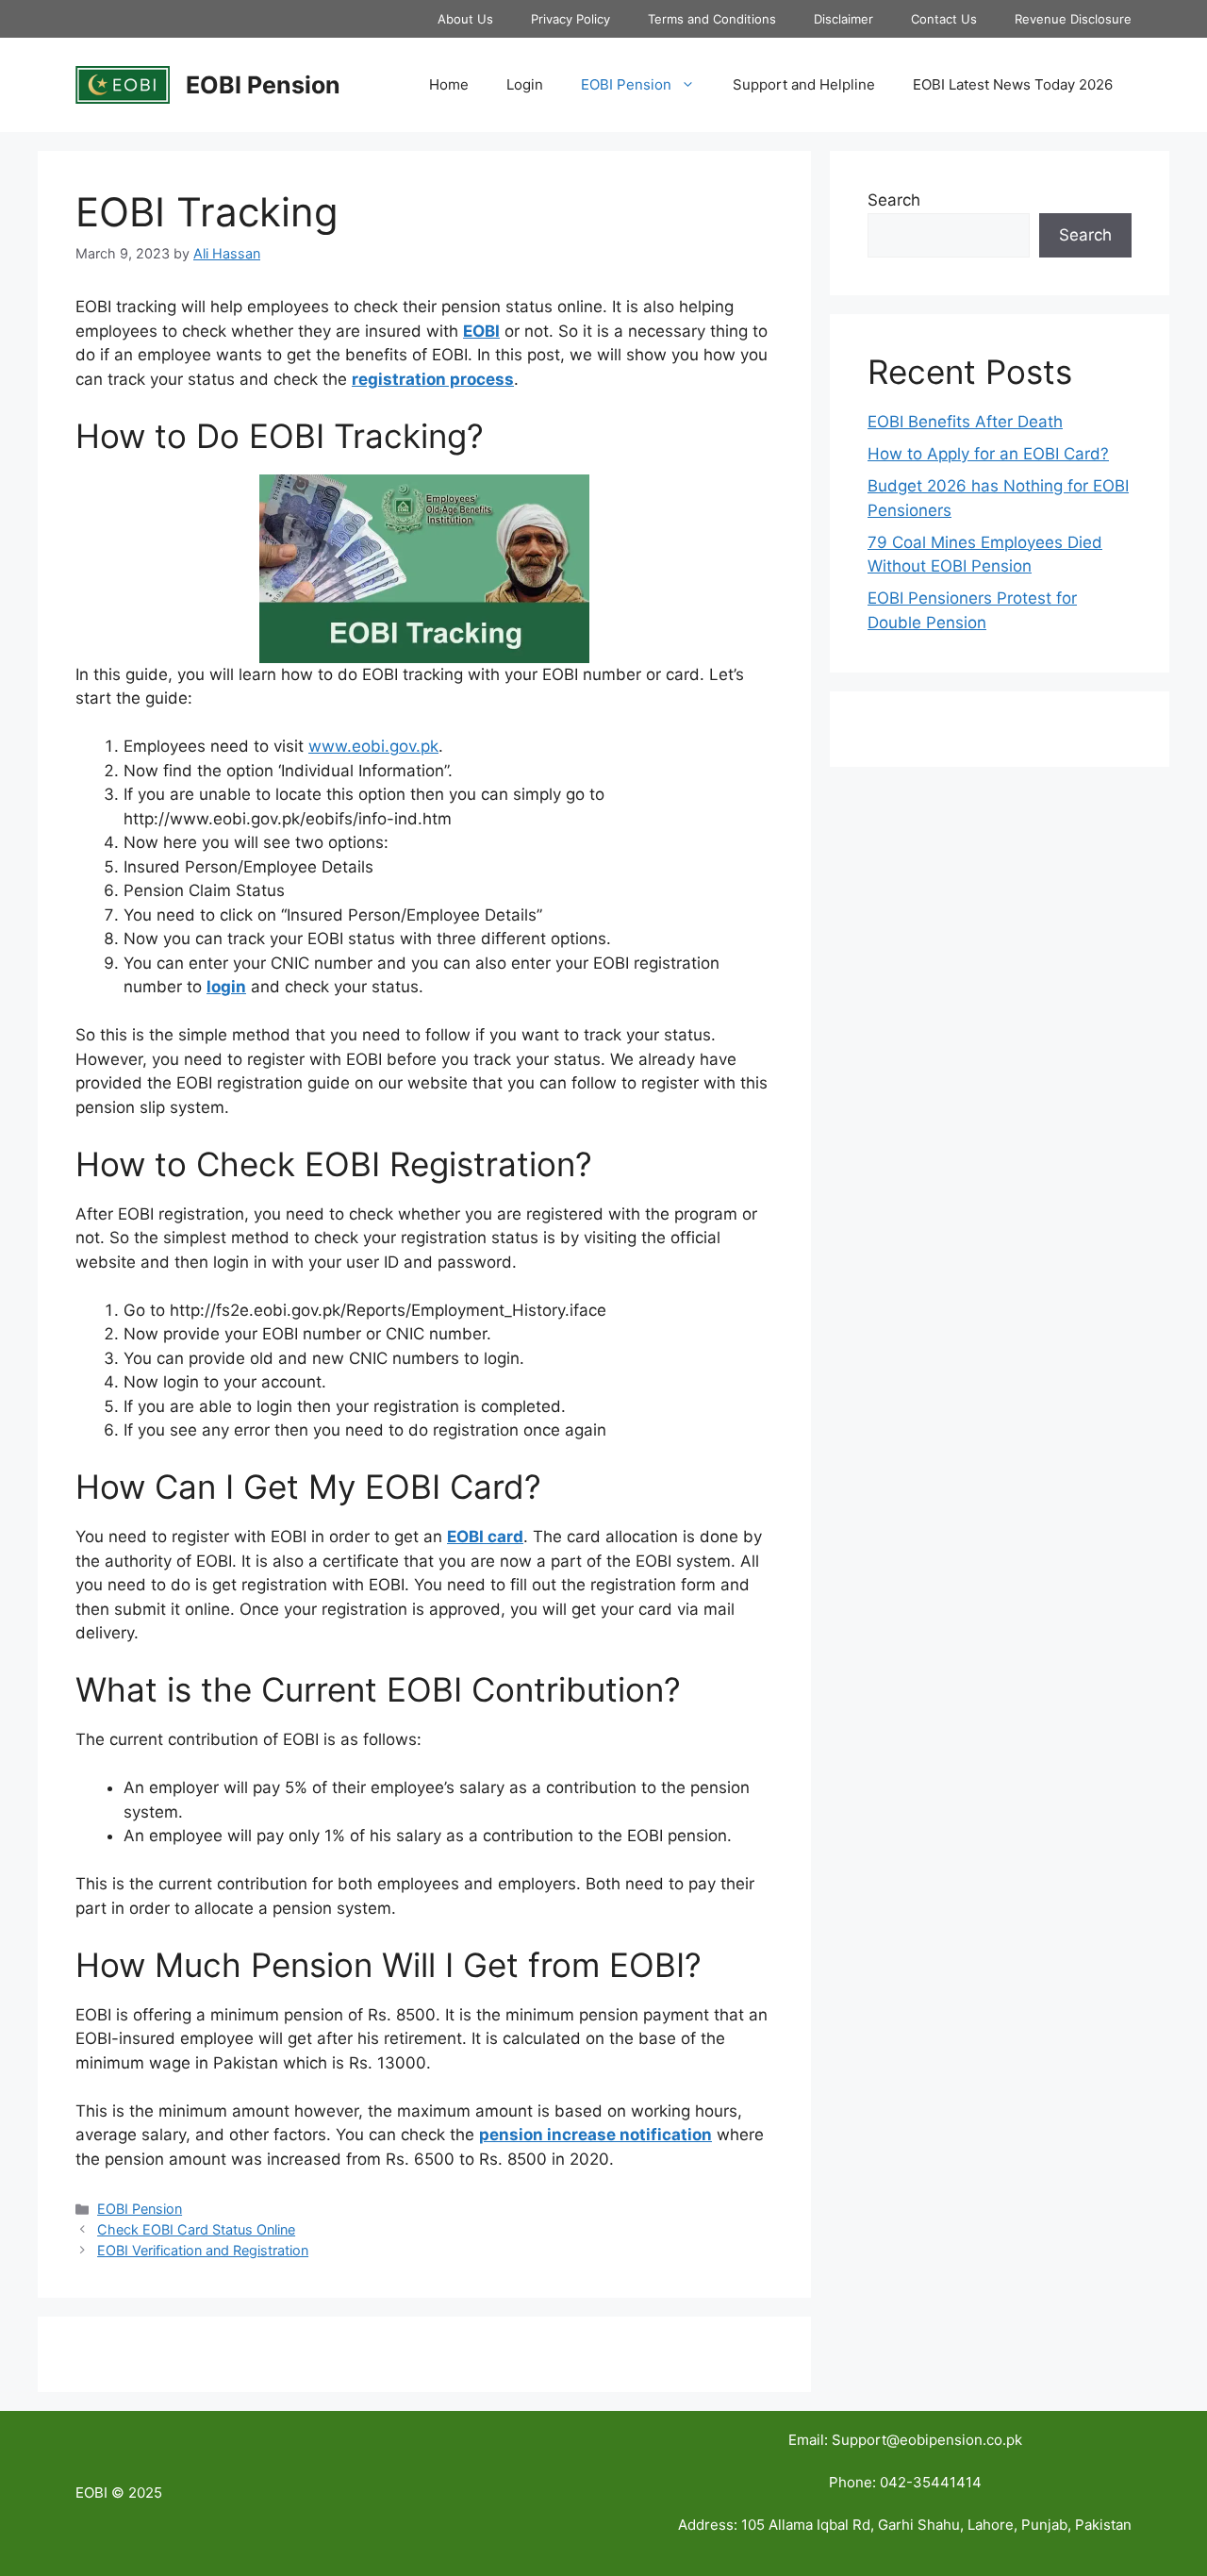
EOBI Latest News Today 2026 (1013, 84)
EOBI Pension (263, 85)
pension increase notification (595, 2135)
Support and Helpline (804, 84)
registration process (433, 379)
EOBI (481, 331)
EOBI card (485, 1537)
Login (525, 84)
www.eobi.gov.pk (373, 746)
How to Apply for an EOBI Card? (988, 454)
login (226, 987)
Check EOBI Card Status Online (196, 2229)
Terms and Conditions (712, 19)
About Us (465, 19)
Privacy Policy (570, 19)
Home (449, 84)
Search (894, 200)
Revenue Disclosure (1073, 19)
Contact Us (944, 19)
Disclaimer (843, 19)
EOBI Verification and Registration (203, 2250)
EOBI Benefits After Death (965, 422)
